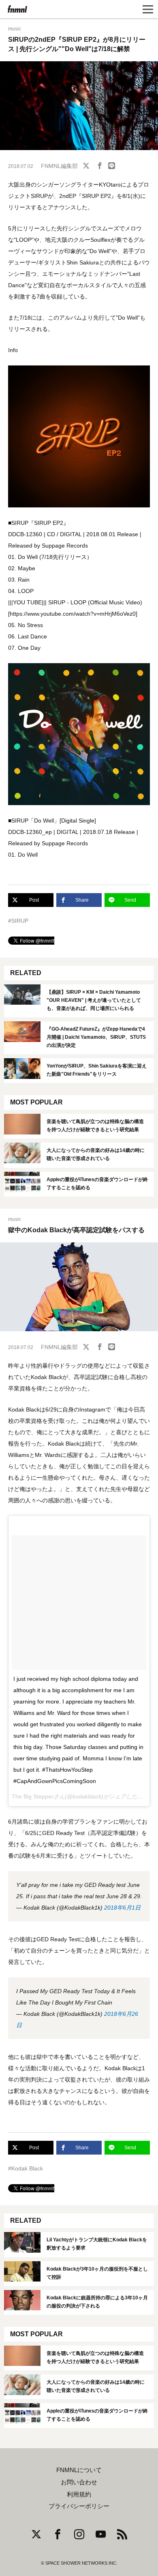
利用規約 (79, 2494)
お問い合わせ (79, 2482)
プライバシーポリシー (79, 2506)
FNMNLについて (79, 2470)
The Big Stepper (33, 1796)
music (15, 29)
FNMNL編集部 (59, 166)
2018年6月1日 (122, 1908)
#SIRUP (18, 921)
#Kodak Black (26, 2168)
